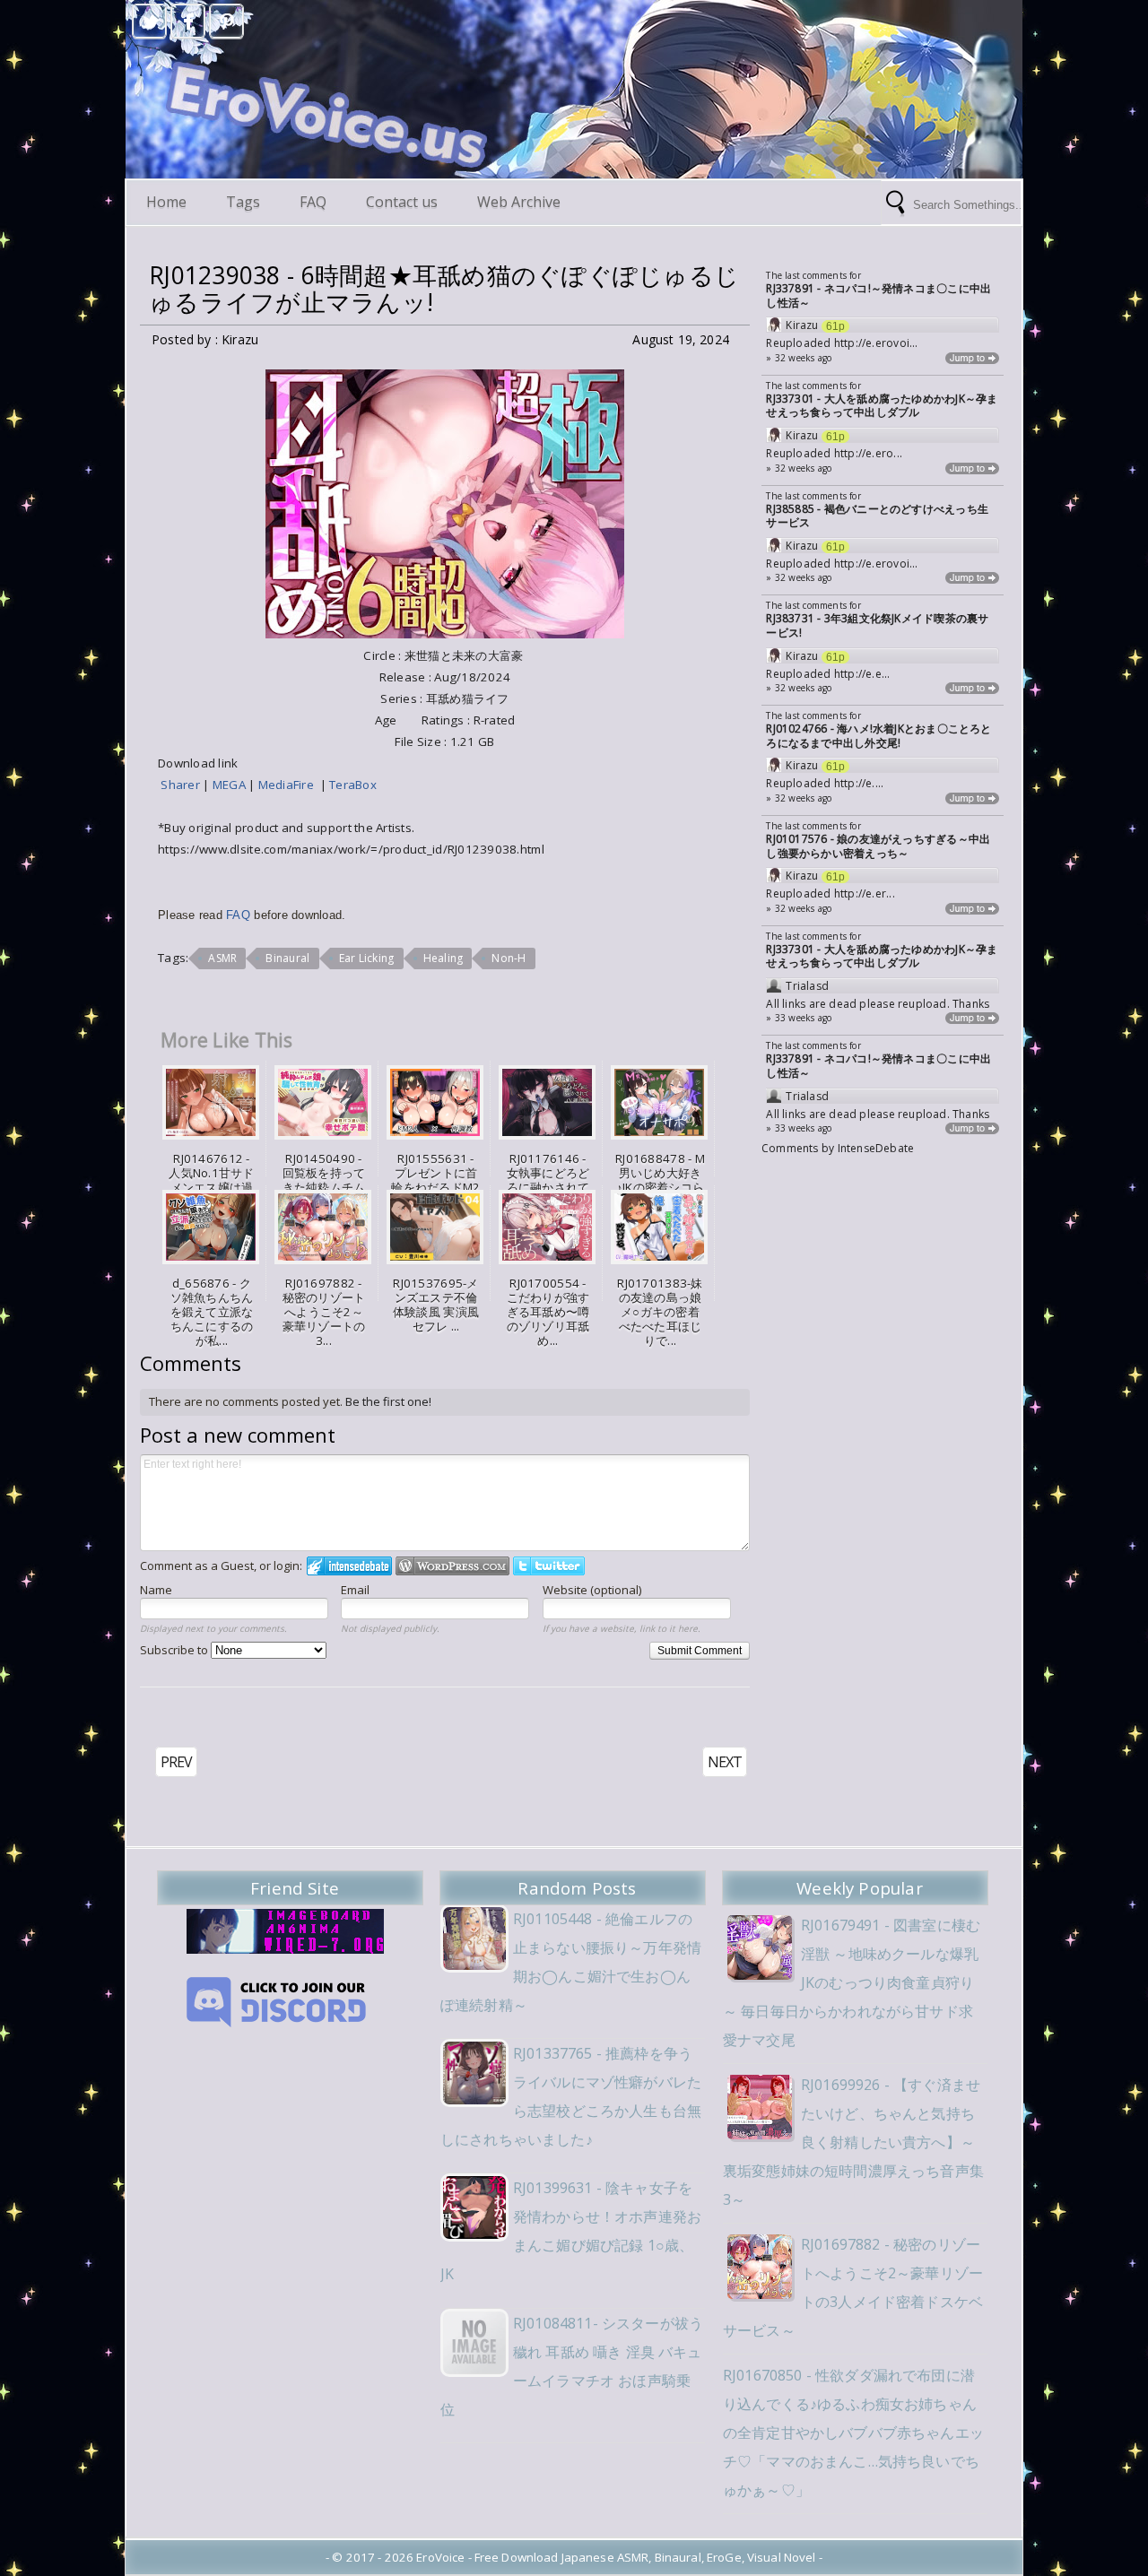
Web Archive (519, 202)
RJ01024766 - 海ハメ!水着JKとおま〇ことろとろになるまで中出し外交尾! (878, 736)
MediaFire (289, 785)
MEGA (230, 785)
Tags (243, 202)
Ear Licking (367, 958)
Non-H (509, 958)
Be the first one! (388, 1401)
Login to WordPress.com (452, 1566)
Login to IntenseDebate (349, 1566)
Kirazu (802, 325)
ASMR (222, 958)
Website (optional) (592, 1590)
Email (355, 1590)
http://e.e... (862, 674)
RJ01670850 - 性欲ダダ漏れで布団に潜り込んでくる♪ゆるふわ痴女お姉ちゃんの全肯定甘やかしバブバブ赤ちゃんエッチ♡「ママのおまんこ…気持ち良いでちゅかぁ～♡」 (853, 2433)
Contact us (402, 202)
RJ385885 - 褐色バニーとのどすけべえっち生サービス (877, 516)
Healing (444, 958)
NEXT (725, 1762)
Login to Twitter (549, 1566)
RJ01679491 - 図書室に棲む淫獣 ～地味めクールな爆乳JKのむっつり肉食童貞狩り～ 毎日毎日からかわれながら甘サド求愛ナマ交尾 (852, 1982)
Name (156, 1590)
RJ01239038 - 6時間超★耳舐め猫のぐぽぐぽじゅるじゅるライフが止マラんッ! (444, 289)
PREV (176, 1762)
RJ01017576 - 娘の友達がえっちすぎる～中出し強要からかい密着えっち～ (878, 846)
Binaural (287, 958)
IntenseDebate (876, 1148)
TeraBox (353, 785)
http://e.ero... (868, 453)
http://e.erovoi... (876, 343)
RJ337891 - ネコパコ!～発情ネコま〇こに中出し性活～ (878, 295)
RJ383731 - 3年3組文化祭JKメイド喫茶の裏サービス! (877, 625)
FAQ (313, 202)
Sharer (182, 785)
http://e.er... (865, 893)
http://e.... (859, 783)
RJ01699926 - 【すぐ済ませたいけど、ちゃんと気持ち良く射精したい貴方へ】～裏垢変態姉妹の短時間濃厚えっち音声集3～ (853, 2142)
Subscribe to (175, 1650)
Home (166, 202)
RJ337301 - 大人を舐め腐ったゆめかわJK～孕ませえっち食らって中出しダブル (882, 406)
